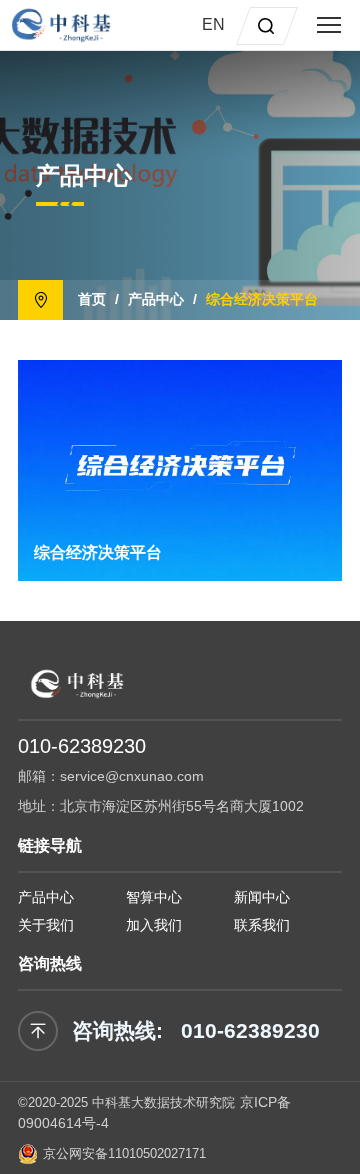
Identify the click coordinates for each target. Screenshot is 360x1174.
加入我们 (154, 925)
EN (213, 24)
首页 (92, 299)
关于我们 (46, 925)
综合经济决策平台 (262, 299)
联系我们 (262, 925)
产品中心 (156, 299)
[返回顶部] (38, 1031)
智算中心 (154, 897)
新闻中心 (262, 897)
